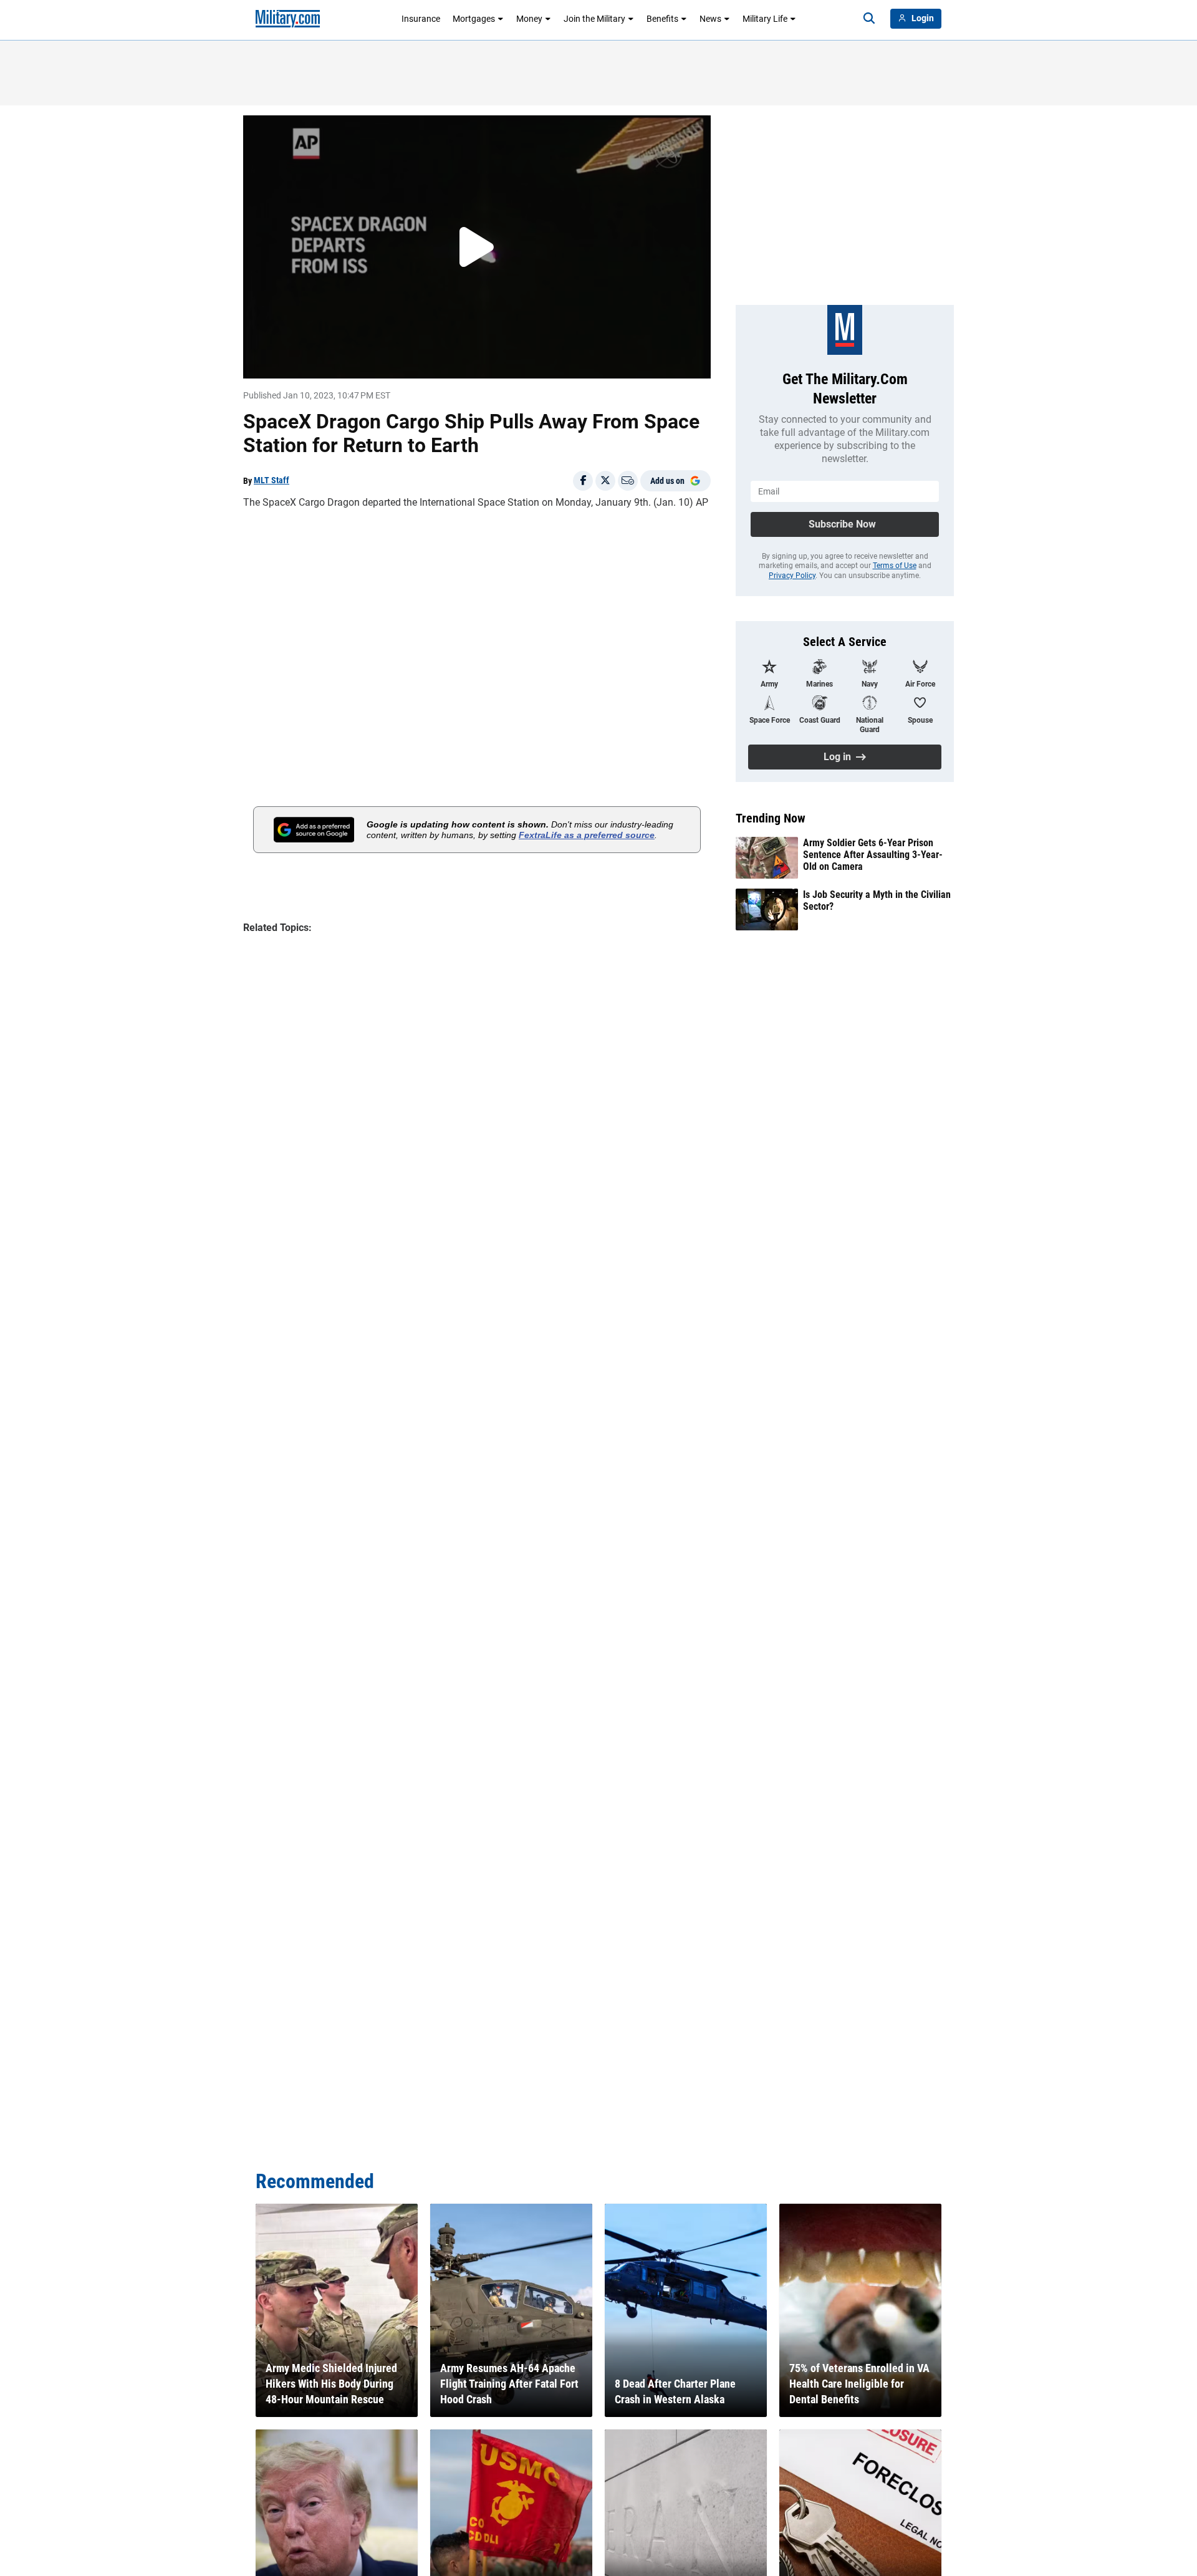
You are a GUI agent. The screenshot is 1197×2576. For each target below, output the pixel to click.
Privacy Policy (792, 576)
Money (529, 19)
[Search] (869, 19)
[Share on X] (605, 481)
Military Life (765, 19)
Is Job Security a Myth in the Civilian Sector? (877, 900)
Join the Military (594, 19)
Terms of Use (895, 566)
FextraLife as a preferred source (587, 835)
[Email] (628, 481)
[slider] (330, 361)
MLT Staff (272, 480)
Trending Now (771, 818)
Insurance (421, 19)
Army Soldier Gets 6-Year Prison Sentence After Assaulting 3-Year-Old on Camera (873, 855)
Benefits (662, 19)
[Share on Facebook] (583, 481)
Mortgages (474, 19)
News (710, 19)
